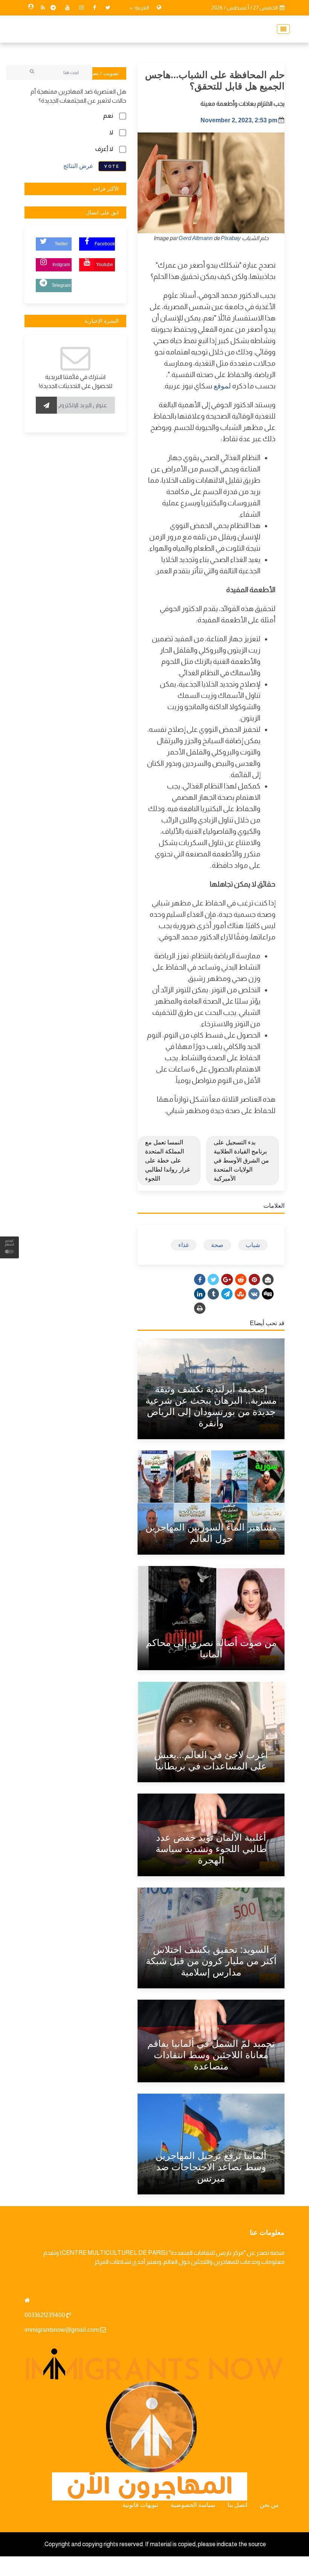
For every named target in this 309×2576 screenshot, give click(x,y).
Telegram (61, 285)
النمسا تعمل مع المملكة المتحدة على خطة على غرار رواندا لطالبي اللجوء (168, 1160)
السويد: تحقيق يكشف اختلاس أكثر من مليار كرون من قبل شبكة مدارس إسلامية (211, 1961)
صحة (217, 1245)
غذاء (184, 1245)
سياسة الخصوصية (193, 2505)
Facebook (105, 244)
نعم (108, 116)
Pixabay (231, 238)
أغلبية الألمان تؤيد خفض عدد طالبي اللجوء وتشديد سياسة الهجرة (211, 1849)
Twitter (61, 244)
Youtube (105, 265)
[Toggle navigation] (281, 29)
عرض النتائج (78, 166)
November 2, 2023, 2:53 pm (239, 120)
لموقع (222, 386)
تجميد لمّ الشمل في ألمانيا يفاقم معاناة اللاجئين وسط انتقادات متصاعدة (211, 2055)
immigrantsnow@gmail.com (62, 2330)
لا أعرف (104, 149)
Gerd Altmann (196, 238)
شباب (253, 1245)
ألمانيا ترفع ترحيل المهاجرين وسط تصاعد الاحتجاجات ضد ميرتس (211, 2167)
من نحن (269, 2505)
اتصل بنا (237, 2505)
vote (112, 166)
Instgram (61, 265)
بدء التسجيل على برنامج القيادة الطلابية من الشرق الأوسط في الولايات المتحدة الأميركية (241, 1160)
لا (111, 132)
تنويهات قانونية (140, 2505)
